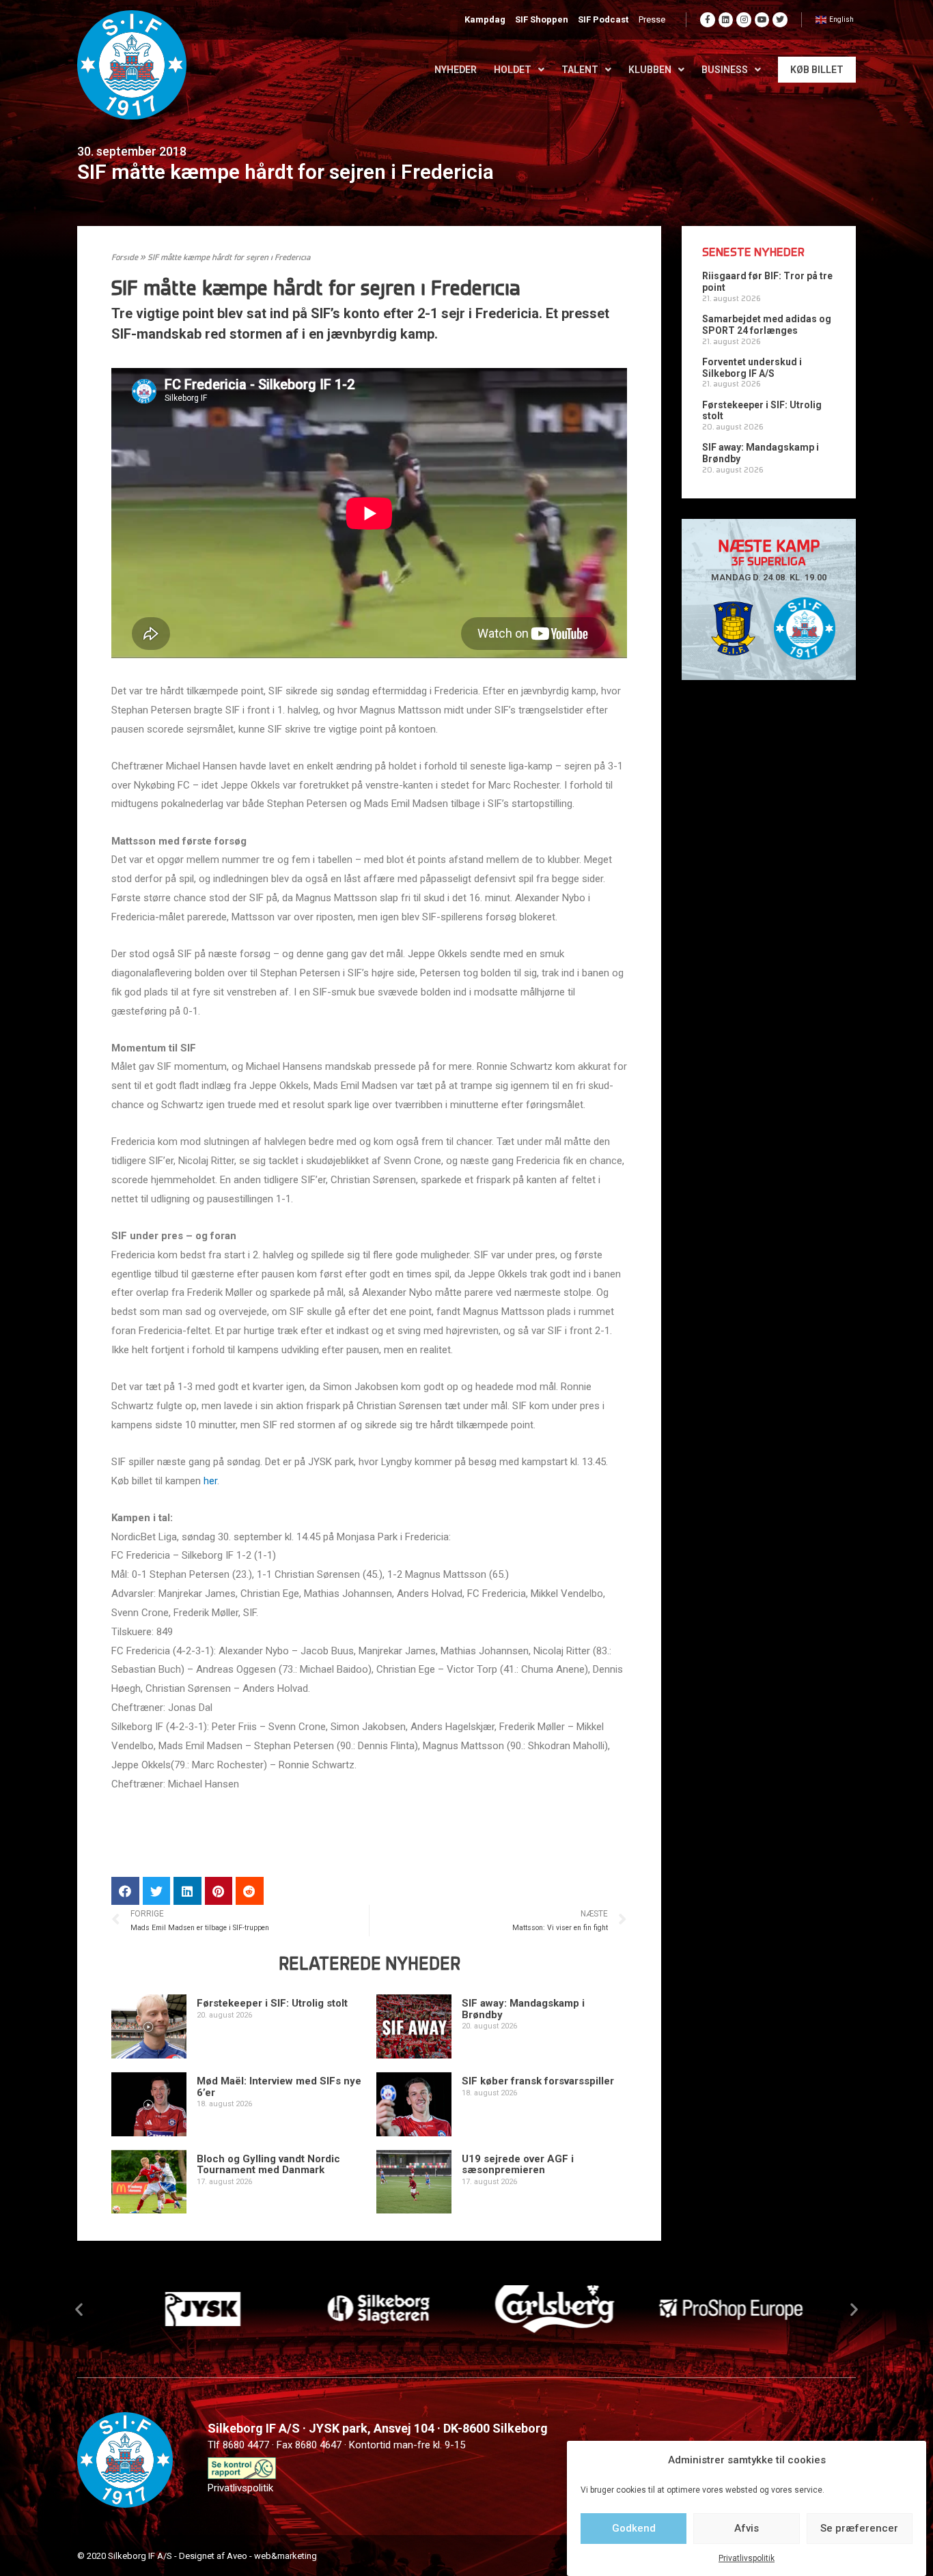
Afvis (747, 2528)
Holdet (513, 70)
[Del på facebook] (125, 1891)
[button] (79, 2309)
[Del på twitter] (157, 1891)
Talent (580, 70)
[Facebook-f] (708, 20)
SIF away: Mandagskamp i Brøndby (523, 2009)
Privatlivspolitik (747, 2558)
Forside (125, 258)
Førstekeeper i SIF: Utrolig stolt (272, 2003)
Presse (652, 19)
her (210, 1481)
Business (725, 70)
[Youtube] (762, 20)
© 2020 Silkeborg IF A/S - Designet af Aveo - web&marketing (197, 2556)
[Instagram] (744, 20)
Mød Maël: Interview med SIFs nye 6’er (279, 2087)
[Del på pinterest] (219, 1891)
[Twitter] (780, 20)
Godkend (634, 2528)
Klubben (650, 70)
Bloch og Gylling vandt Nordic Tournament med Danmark (268, 2165)
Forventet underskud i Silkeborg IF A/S (752, 368)
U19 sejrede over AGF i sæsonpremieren (518, 2165)
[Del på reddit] (250, 1891)
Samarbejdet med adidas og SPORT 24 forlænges (767, 325)
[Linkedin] (726, 20)
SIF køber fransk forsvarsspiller (538, 2081)
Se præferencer (859, 2528)
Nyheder (456, 70)
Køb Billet (817, 70)
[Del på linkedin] (187, 1891)
